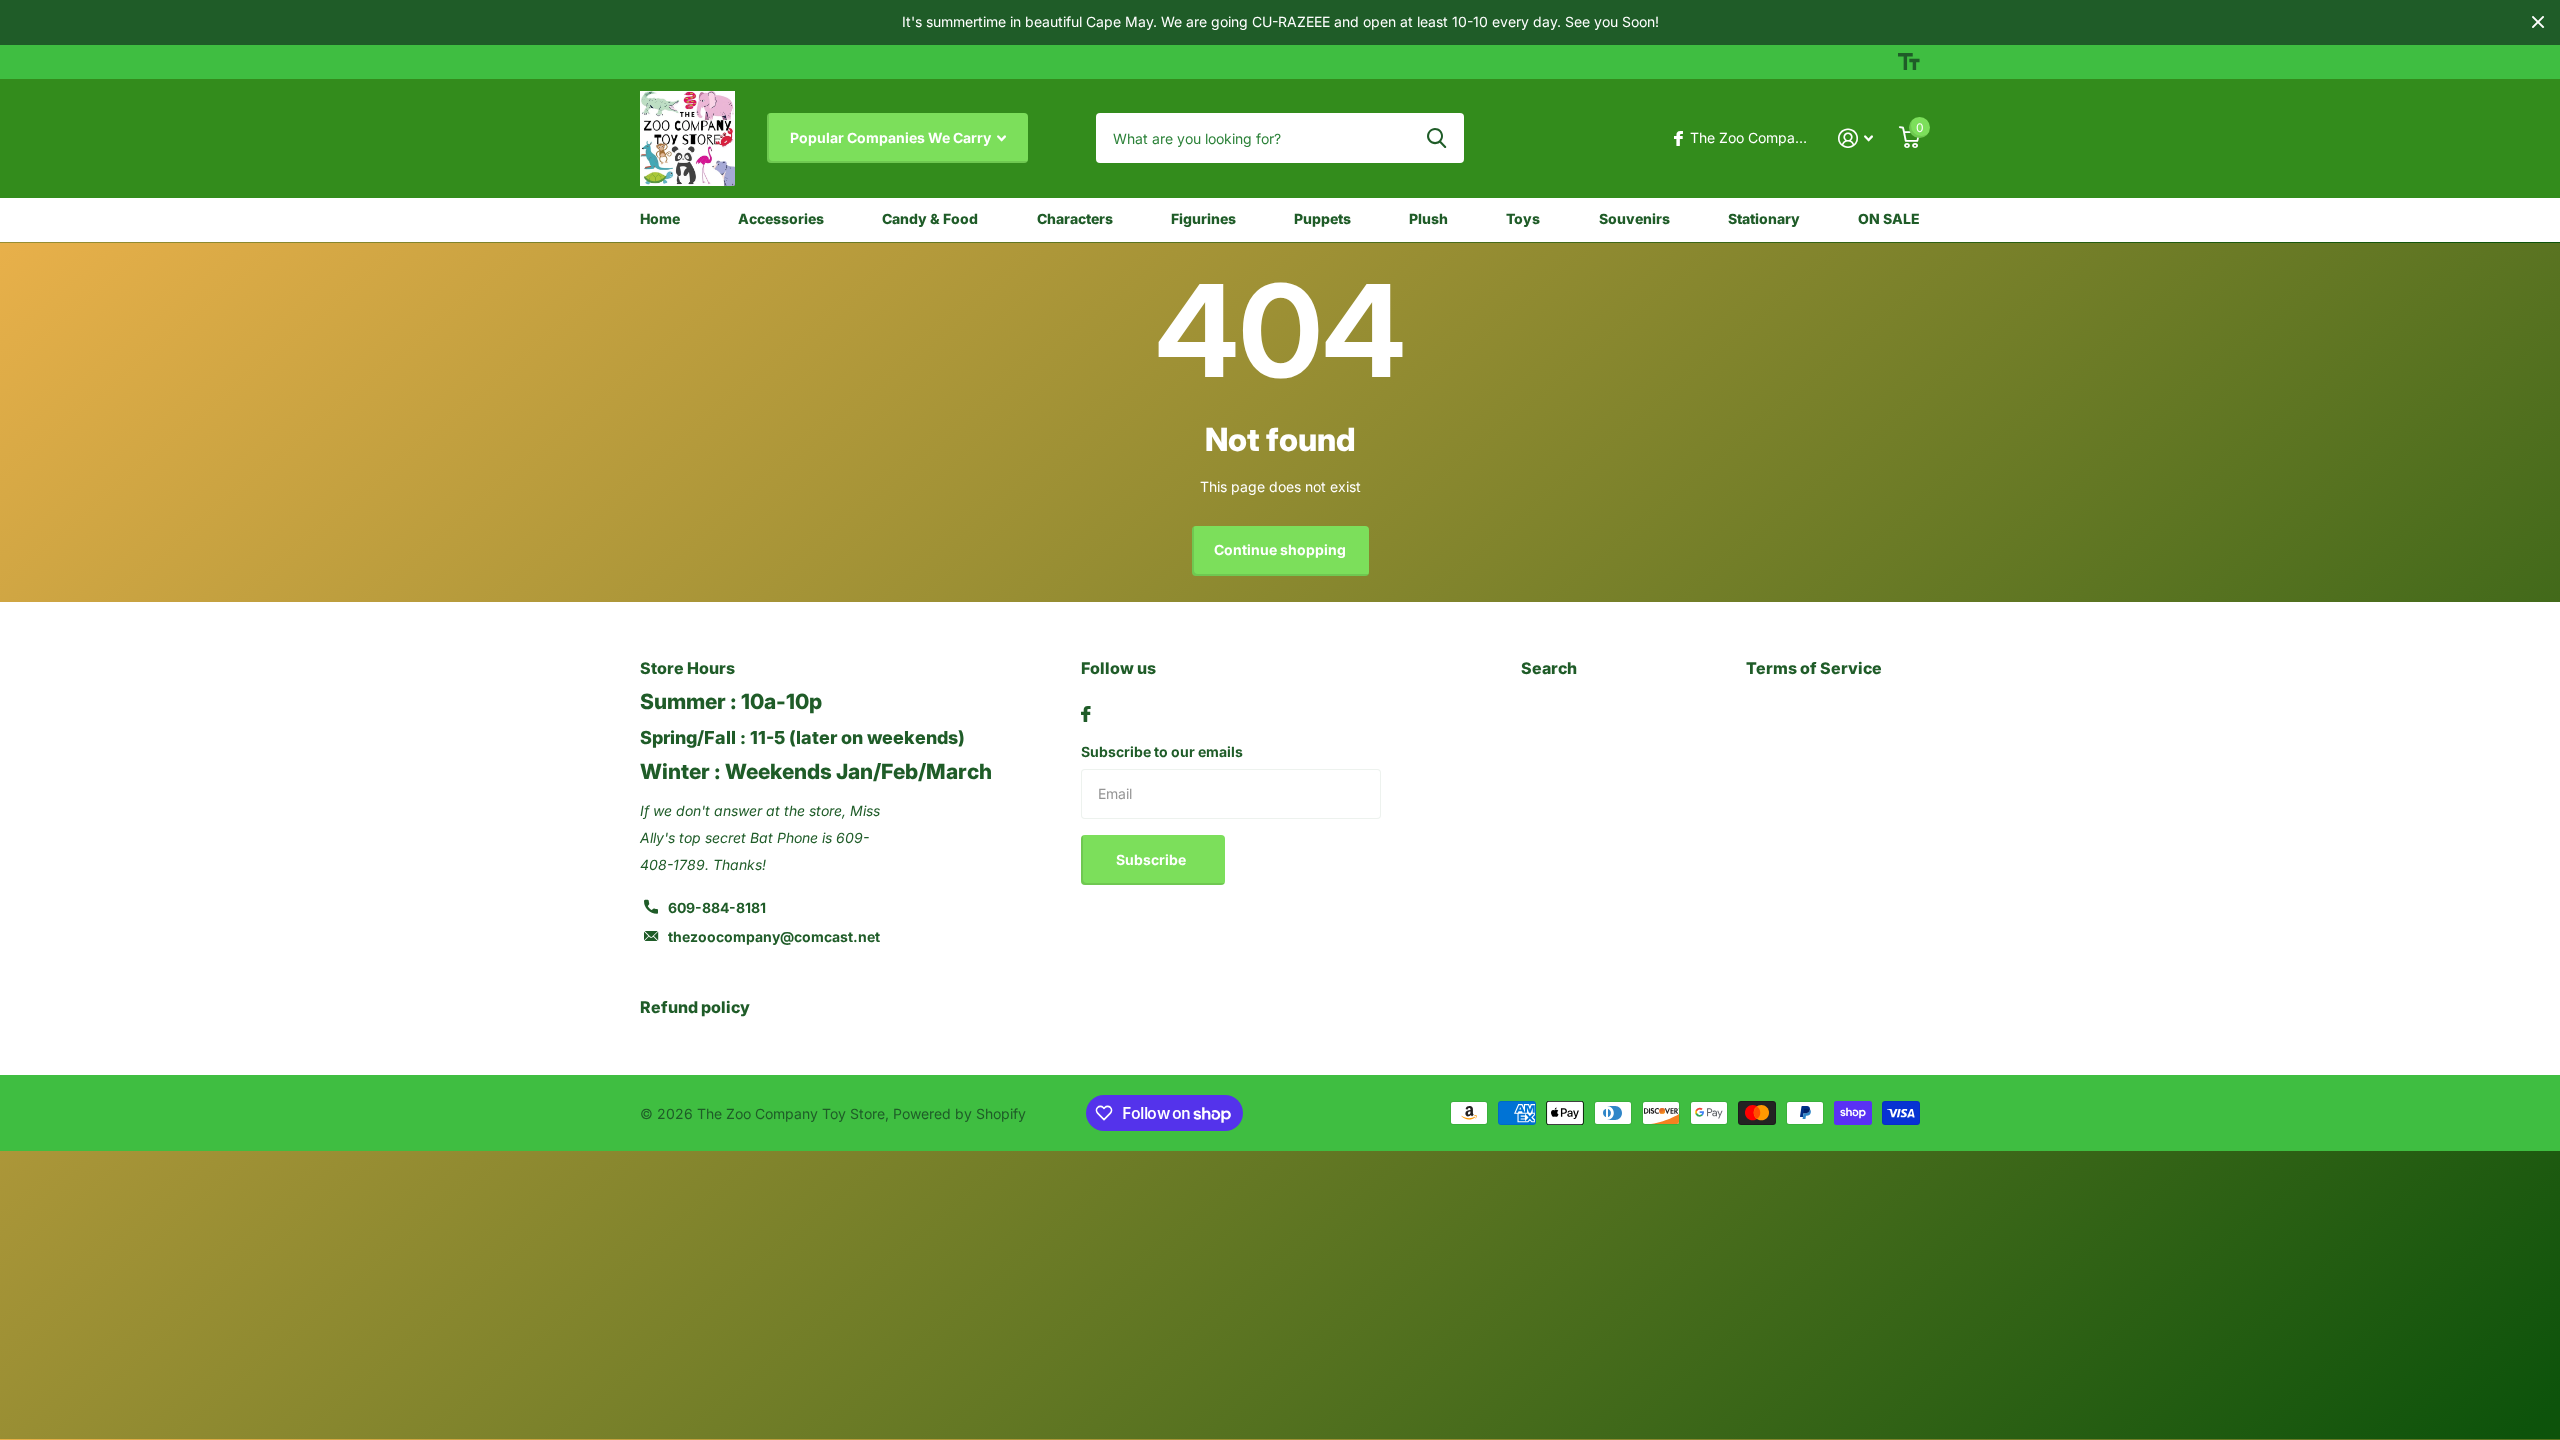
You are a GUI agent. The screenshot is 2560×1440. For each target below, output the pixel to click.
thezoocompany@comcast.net (774, 936)
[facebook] (1086, 714)
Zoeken (1436, 138)
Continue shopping (1280, 549)
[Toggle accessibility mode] (1909, 62)
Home (660, 218)
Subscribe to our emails (1162, 751)
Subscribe (1152, 859)
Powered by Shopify (959, 1113)
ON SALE (1889, 218)
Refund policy (695, 1007)
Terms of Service (1814, 668)
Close (2538, 22)
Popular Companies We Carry (892, 137)
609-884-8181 (717, 907)
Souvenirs (1634, 218)
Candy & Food (930, 218)
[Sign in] (1855, 138)
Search (1549, 668)
